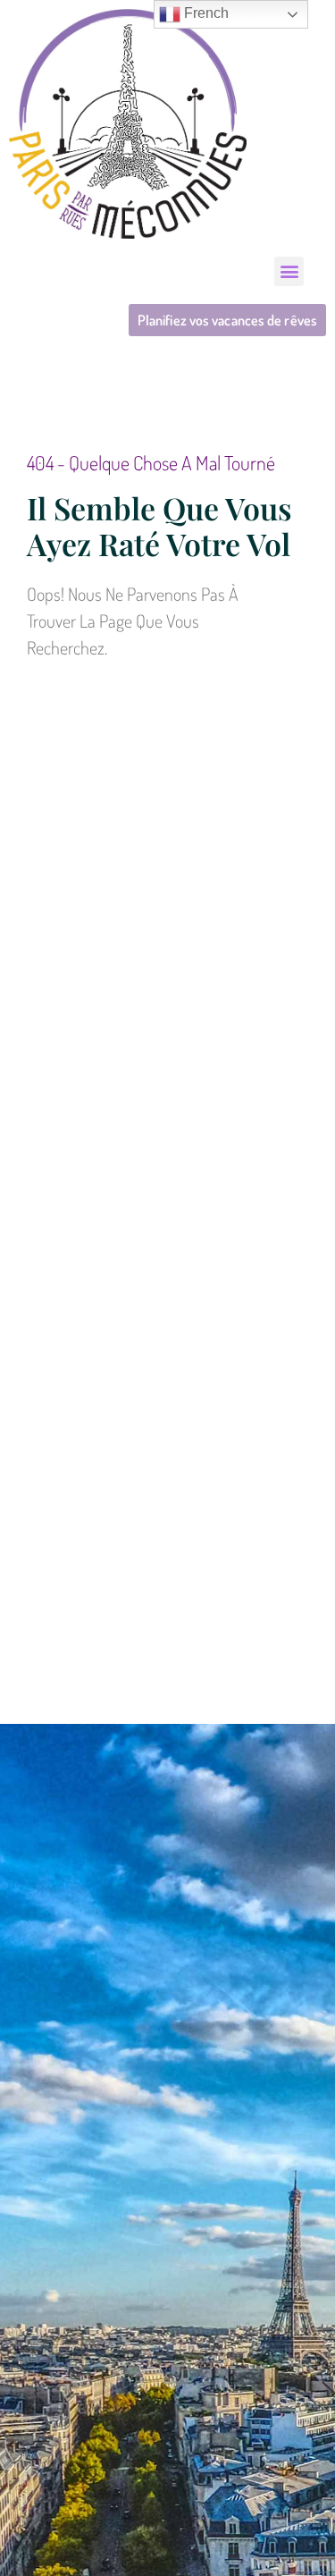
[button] (289, 271)
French (205, 13)
